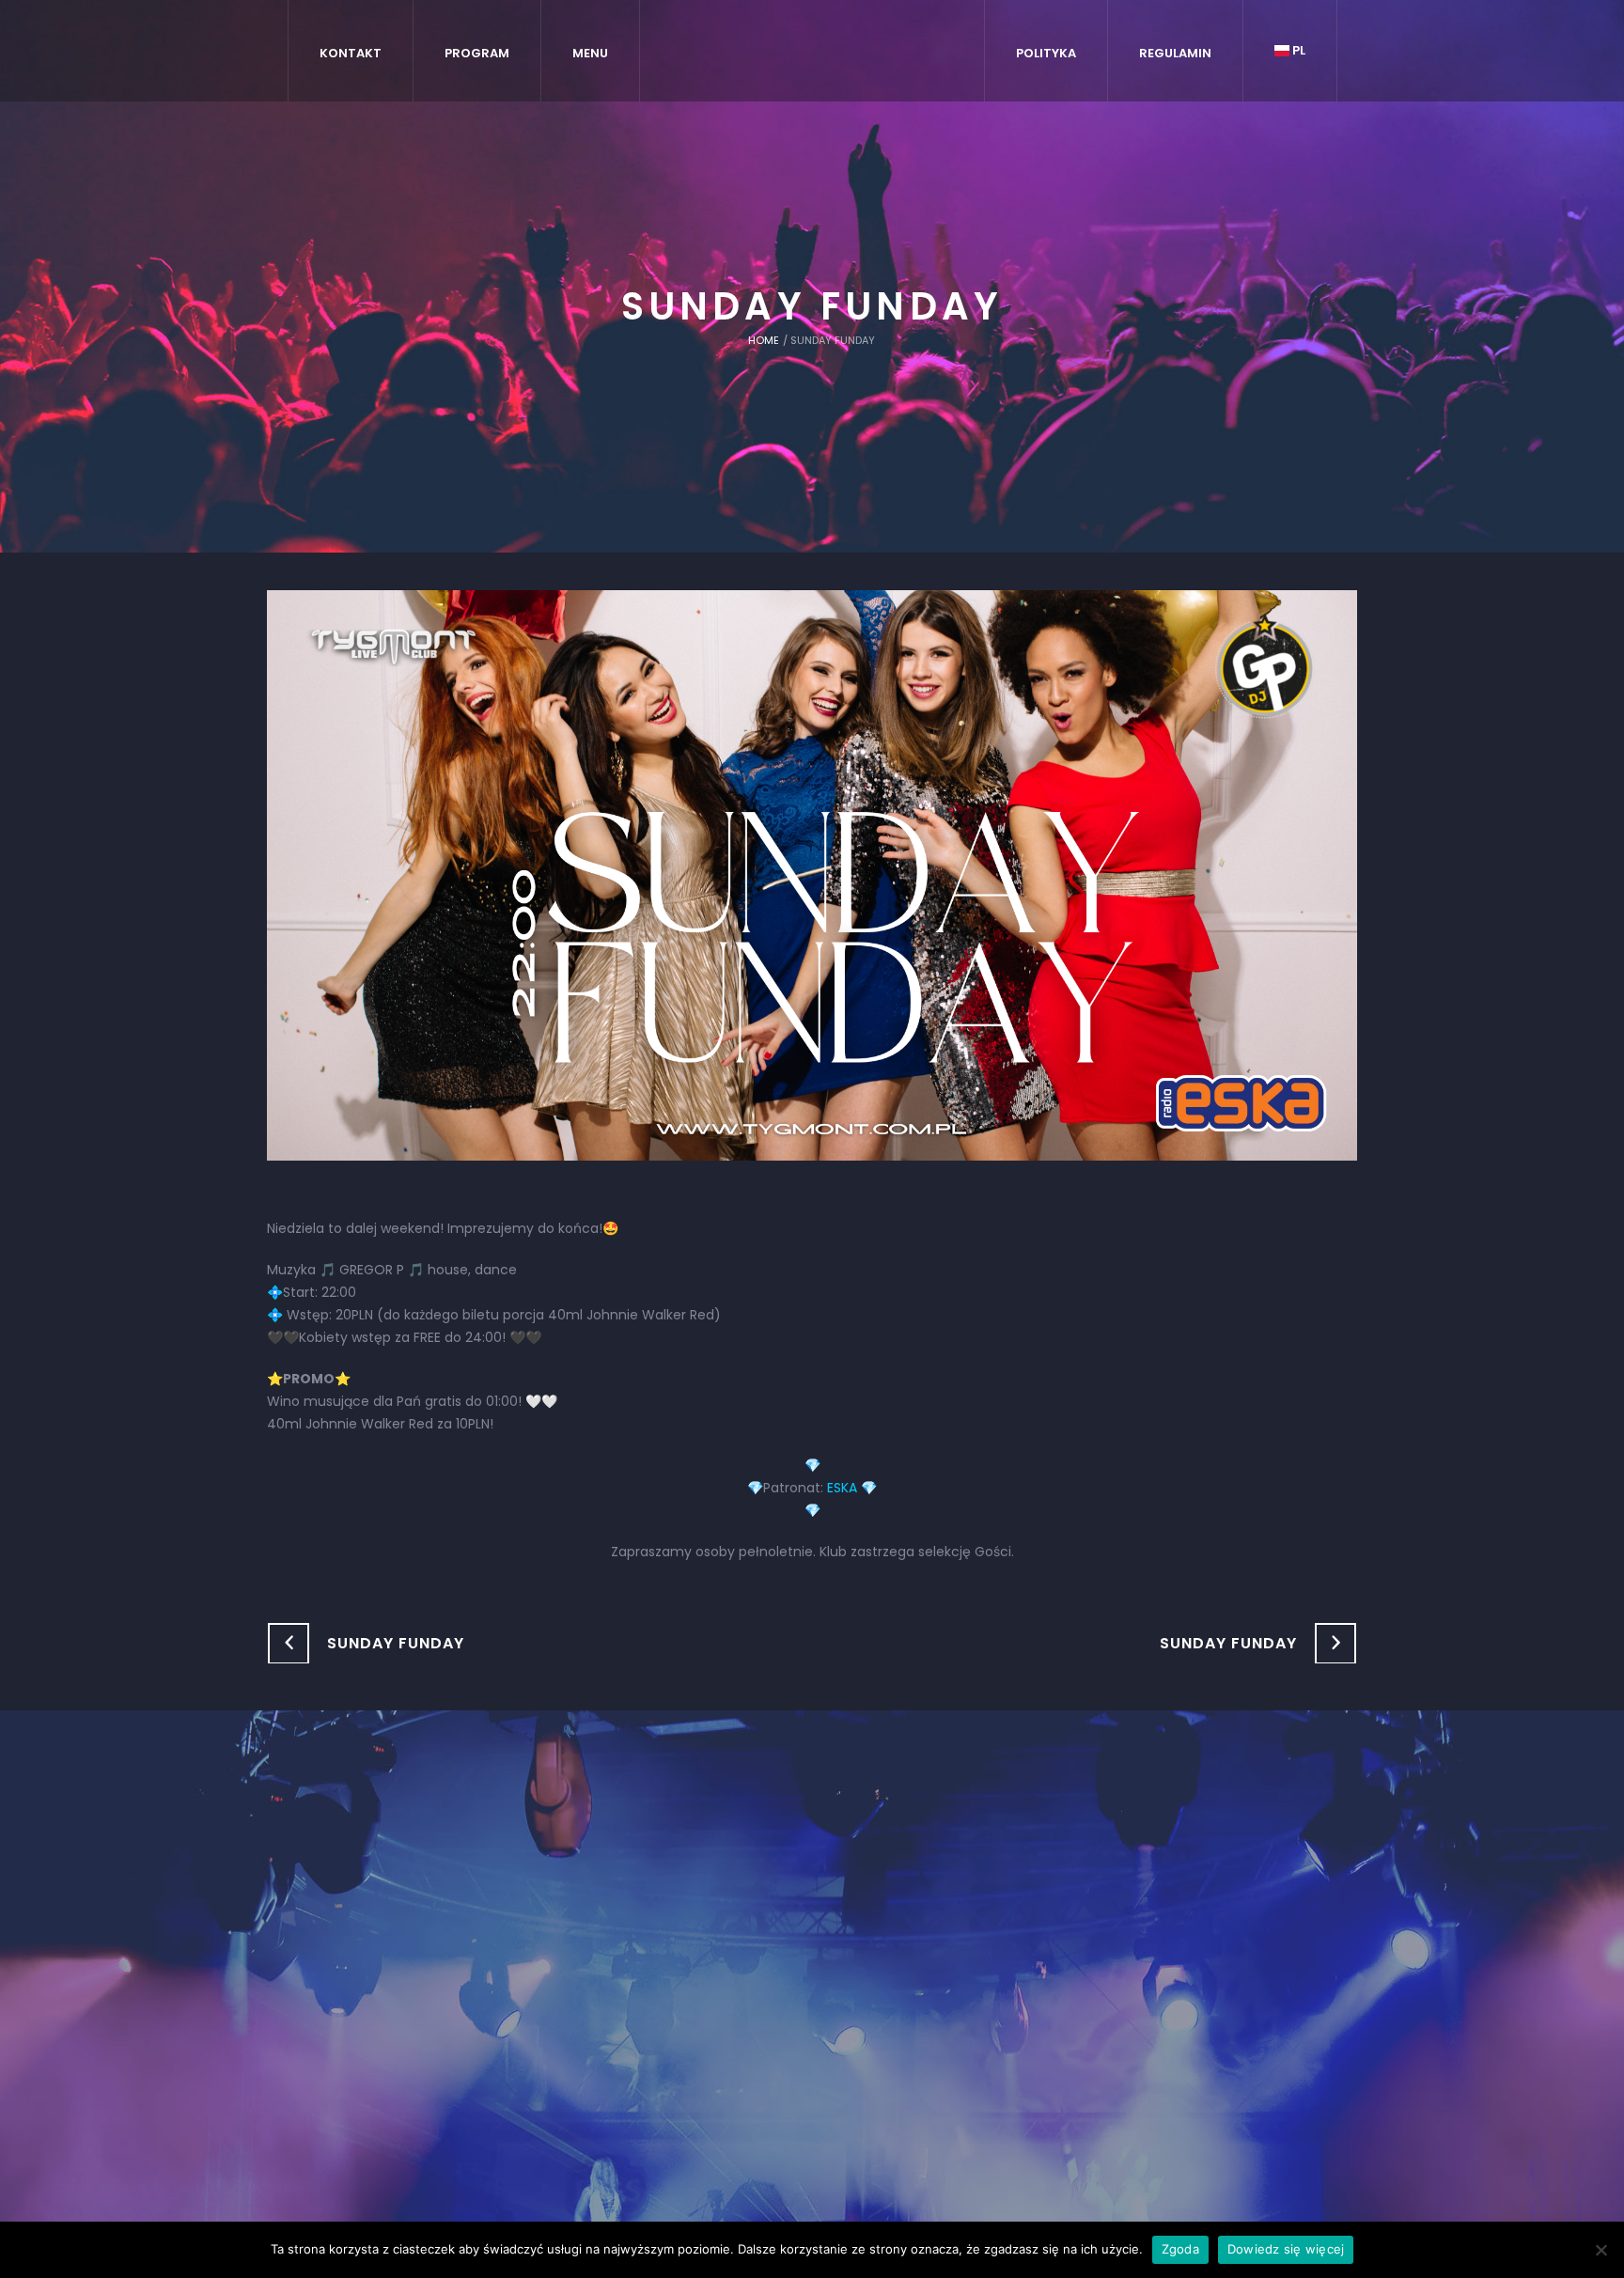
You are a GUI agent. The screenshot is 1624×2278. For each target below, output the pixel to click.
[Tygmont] (812, 1948)
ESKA (842, 1488)
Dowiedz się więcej (1286, 2249)
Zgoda (1180, 2249)
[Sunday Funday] (812, 874)
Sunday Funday (396, 1643)
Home (764, 340)
